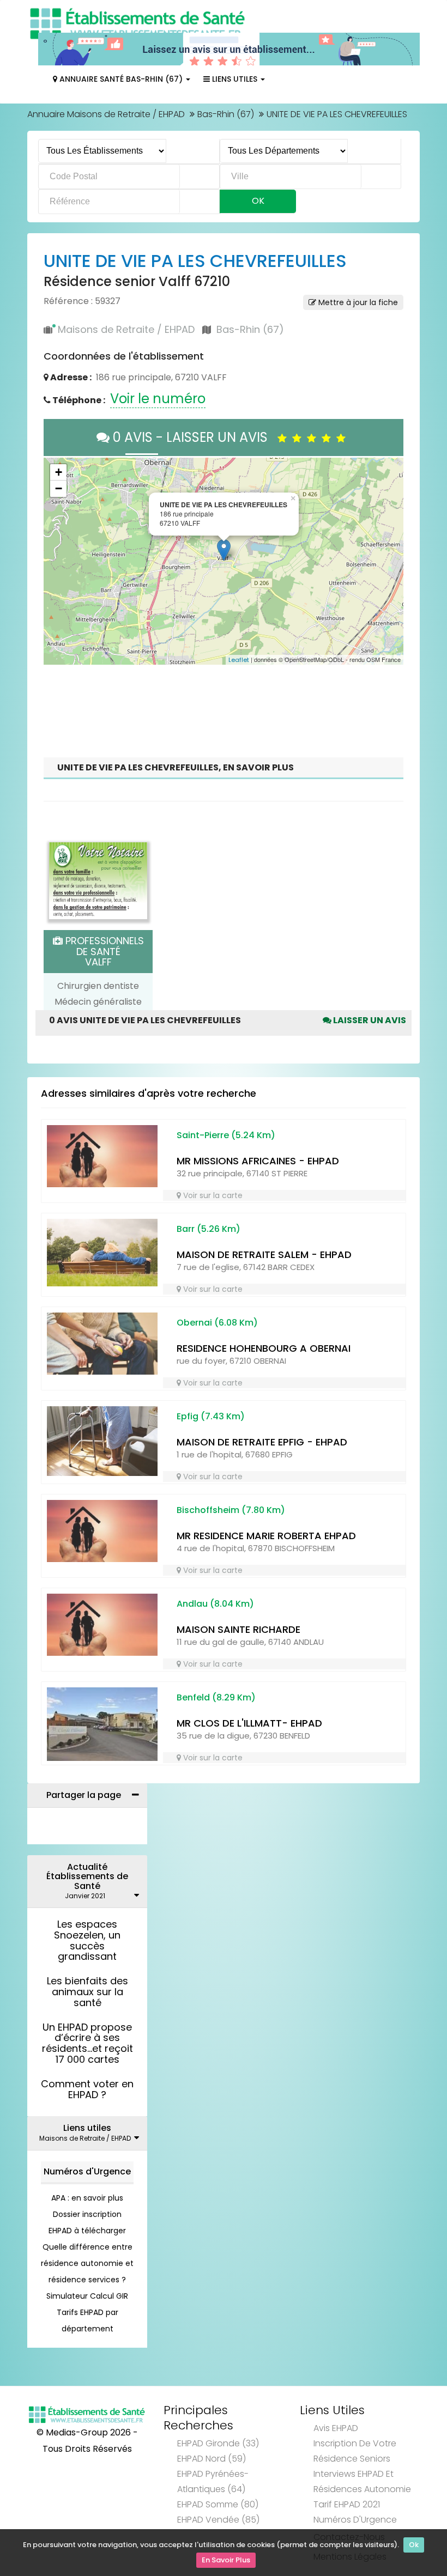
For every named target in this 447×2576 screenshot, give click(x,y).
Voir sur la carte (212, 1195)
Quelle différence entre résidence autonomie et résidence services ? (87, 2263)
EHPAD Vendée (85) (218, 2520)
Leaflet (239, 660)
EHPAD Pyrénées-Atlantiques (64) (213, 2481)
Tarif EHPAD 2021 (347, 2504)
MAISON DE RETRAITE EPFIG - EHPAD (262, 1442)
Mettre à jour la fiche (357, 302)
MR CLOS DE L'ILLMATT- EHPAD (249, 1723)
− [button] (59, 488)
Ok (414, 2545)
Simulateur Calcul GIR (87, 2296)
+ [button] (59, 472)
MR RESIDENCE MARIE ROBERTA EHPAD (266, 1536)
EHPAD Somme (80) (218, 2504)
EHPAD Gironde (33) (218, 2443)
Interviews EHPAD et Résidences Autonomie (362, 2481)
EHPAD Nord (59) (212, 2459)
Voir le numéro (158, 399)
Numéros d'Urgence (87, 2171)
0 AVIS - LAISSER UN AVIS (194, 437)
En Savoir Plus (226, 2560)
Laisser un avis (369, 1020)
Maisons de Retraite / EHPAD (126, 329)
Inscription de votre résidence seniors (355, 2451)
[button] (57, 561)
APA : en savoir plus (87, 2198)
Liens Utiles (235, 79)
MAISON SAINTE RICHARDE (238, 1629)
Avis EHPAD (336, 2428)
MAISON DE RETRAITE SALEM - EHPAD (264, 1254)
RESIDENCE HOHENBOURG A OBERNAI (264, 1348)
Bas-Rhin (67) (226, 114)
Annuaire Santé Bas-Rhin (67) (121, 79)
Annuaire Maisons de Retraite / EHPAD (106, 114)
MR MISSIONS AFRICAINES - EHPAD (258, 1161)
